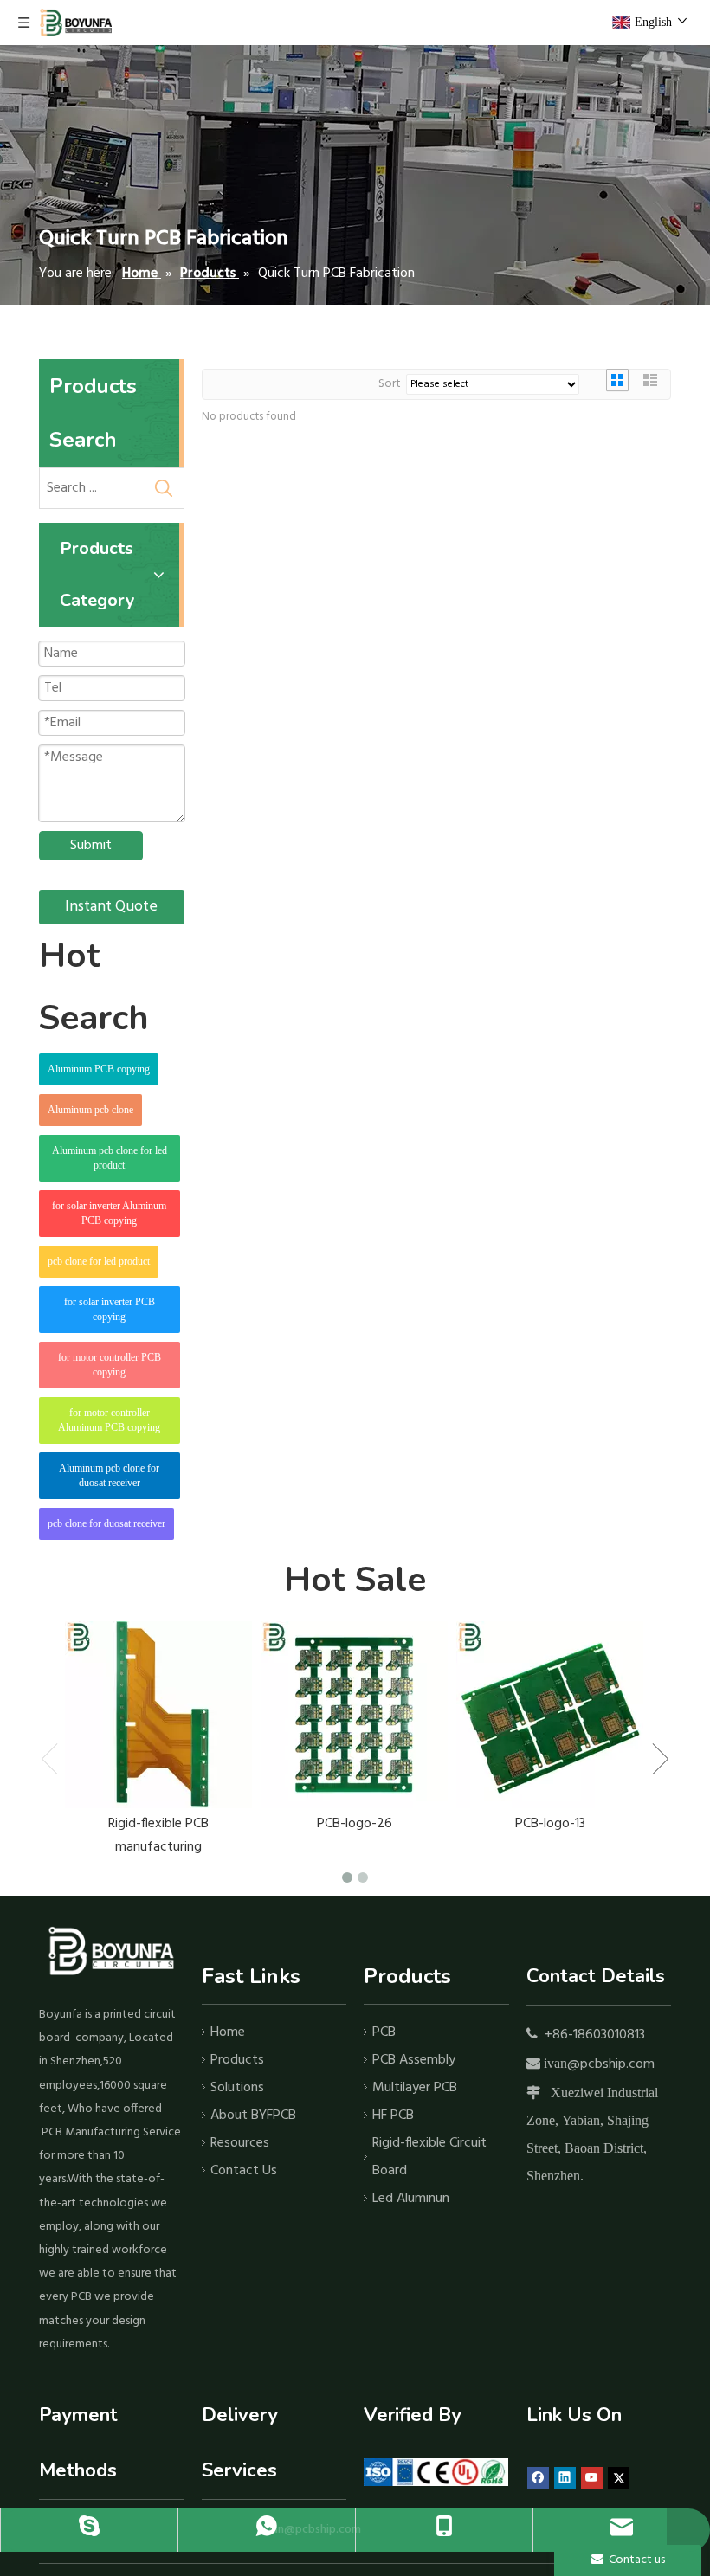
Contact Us (244, 2171)
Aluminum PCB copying (99, 1069)
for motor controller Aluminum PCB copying (109, 1420)
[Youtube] (592, 2478)
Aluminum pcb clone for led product (110, 1158)
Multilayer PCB (415, 2088)
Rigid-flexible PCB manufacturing (158, 1835)
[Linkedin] (565, 2478)
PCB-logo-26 (355, 1824)
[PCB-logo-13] (550, 1715)
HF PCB (393, 2116)
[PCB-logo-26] (354, 1715)
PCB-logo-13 (550, 1824)
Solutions (237, 2088)
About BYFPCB (253, 2116)
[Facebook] (538, 2478)
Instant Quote (111, 907)
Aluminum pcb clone (90, 1110)
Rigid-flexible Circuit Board (429, 2157)
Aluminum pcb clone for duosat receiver (109, 1475)
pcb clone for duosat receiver (106, 1523)
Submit (91, 846)
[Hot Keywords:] (164, 488)
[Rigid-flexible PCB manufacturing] (158, 1715)
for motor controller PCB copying (110, 1365)
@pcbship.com (611, 2064)
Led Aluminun (411, 2199)
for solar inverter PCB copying (110, 1309)
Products (237, 2060)
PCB (384, 2032)
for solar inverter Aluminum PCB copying (109, 1213)
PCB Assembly (414, 2060)
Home (228, 2032)
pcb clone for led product (99, 1261)
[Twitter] (619, 2478)
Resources (240, 2143)
